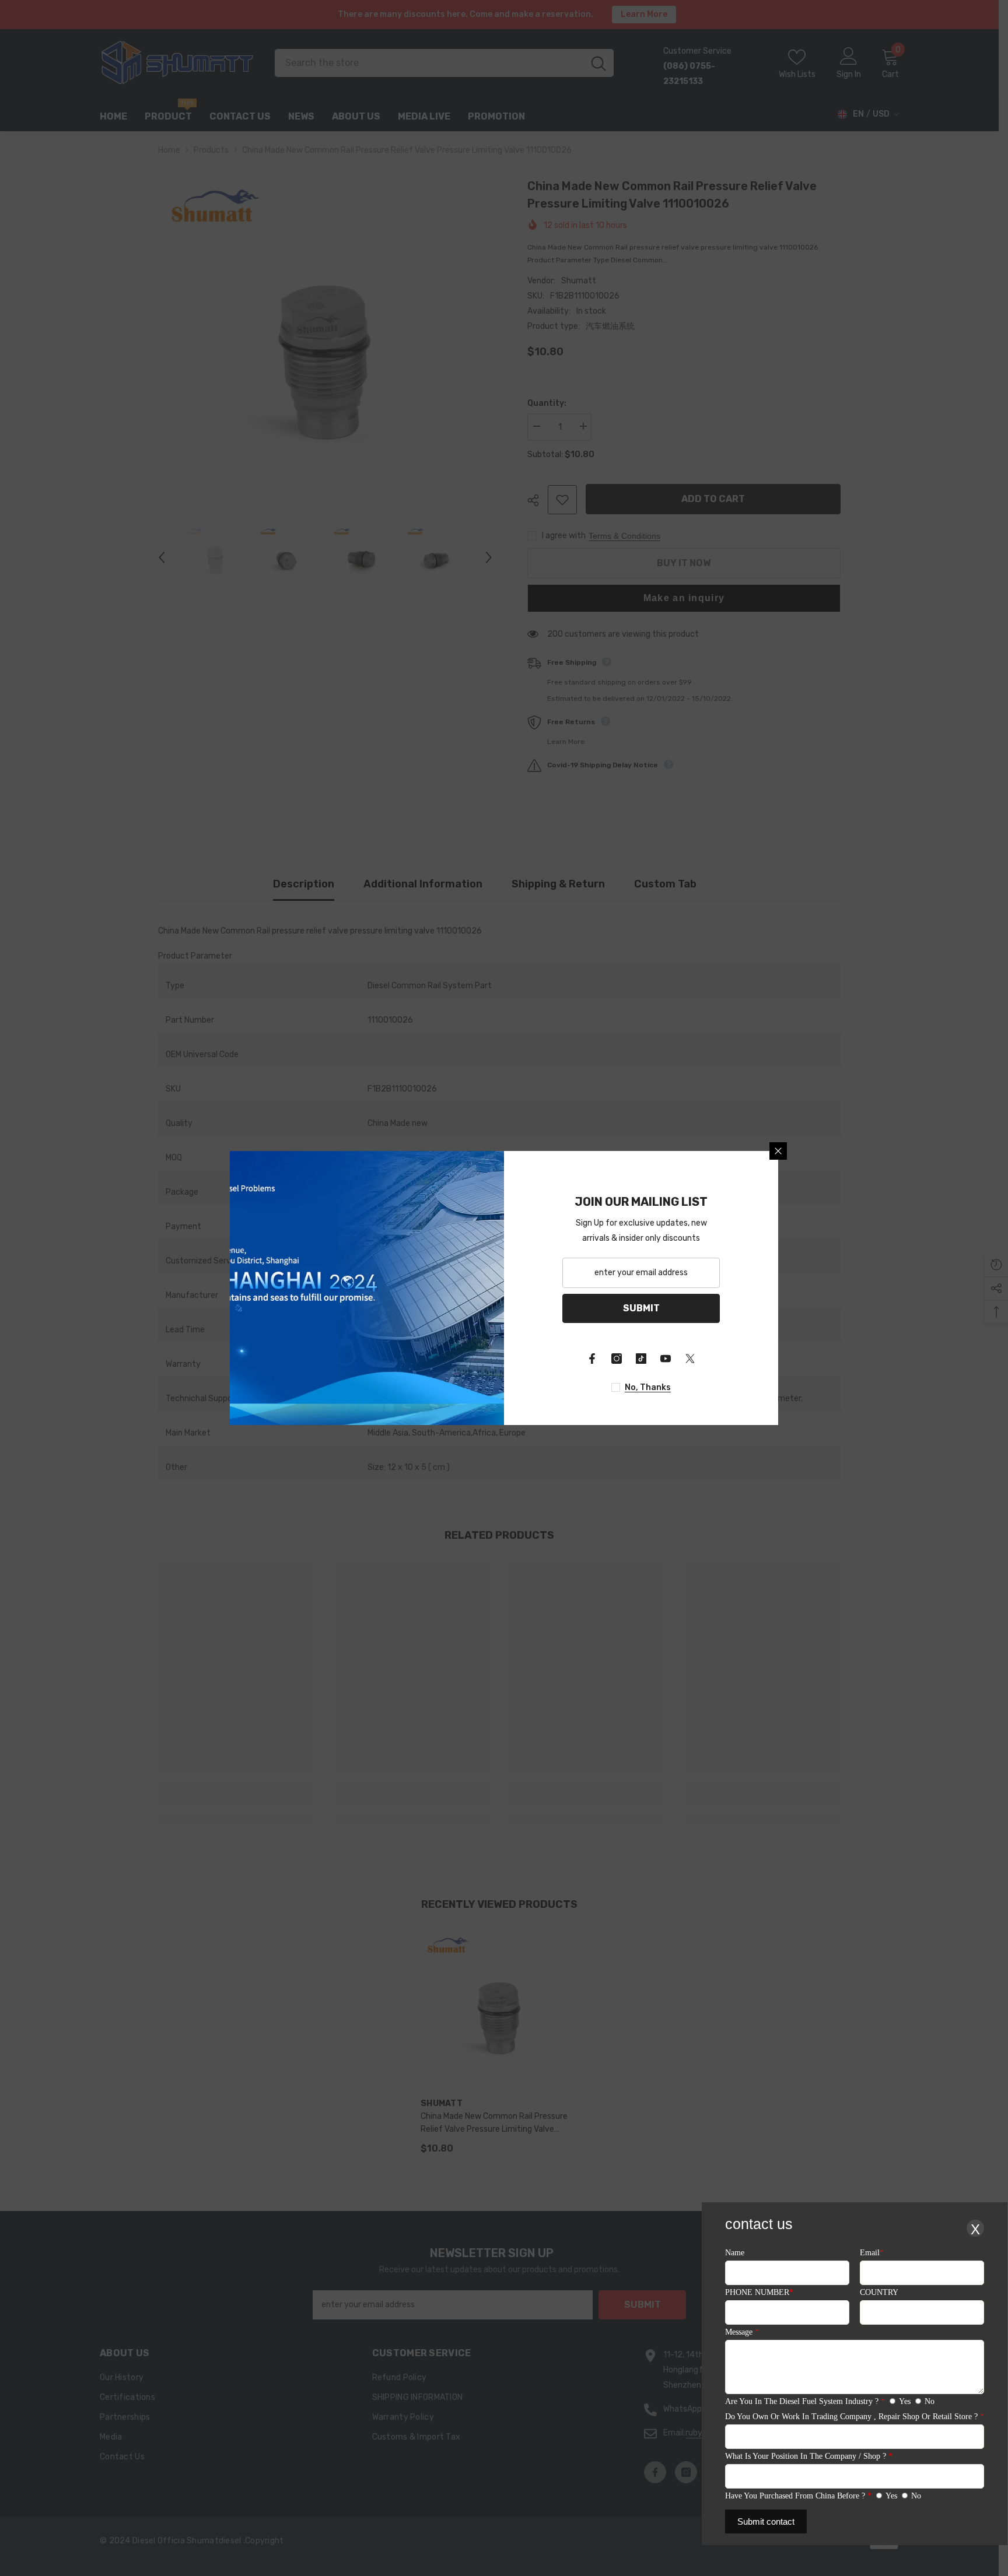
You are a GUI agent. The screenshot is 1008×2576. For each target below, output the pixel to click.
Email (872, 2253)
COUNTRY (879, 2292)
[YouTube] (666, 1359)
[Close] (778, 1151)
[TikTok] (641, 1359)
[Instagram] (617, 1359)
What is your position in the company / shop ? (809, 2456)
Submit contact (766, 2521)
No (930, 2401)
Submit (641, 1308)
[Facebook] (592, 1359)
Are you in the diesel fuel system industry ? (805, 2401)
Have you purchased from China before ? (798, 2496)
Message (742, 2332)
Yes (905, 2401)
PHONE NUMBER (759, 2292)
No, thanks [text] (648, 1387)
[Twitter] (690, 1359)
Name (735, 2253)
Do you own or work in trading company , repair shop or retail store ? (855, 2417)
